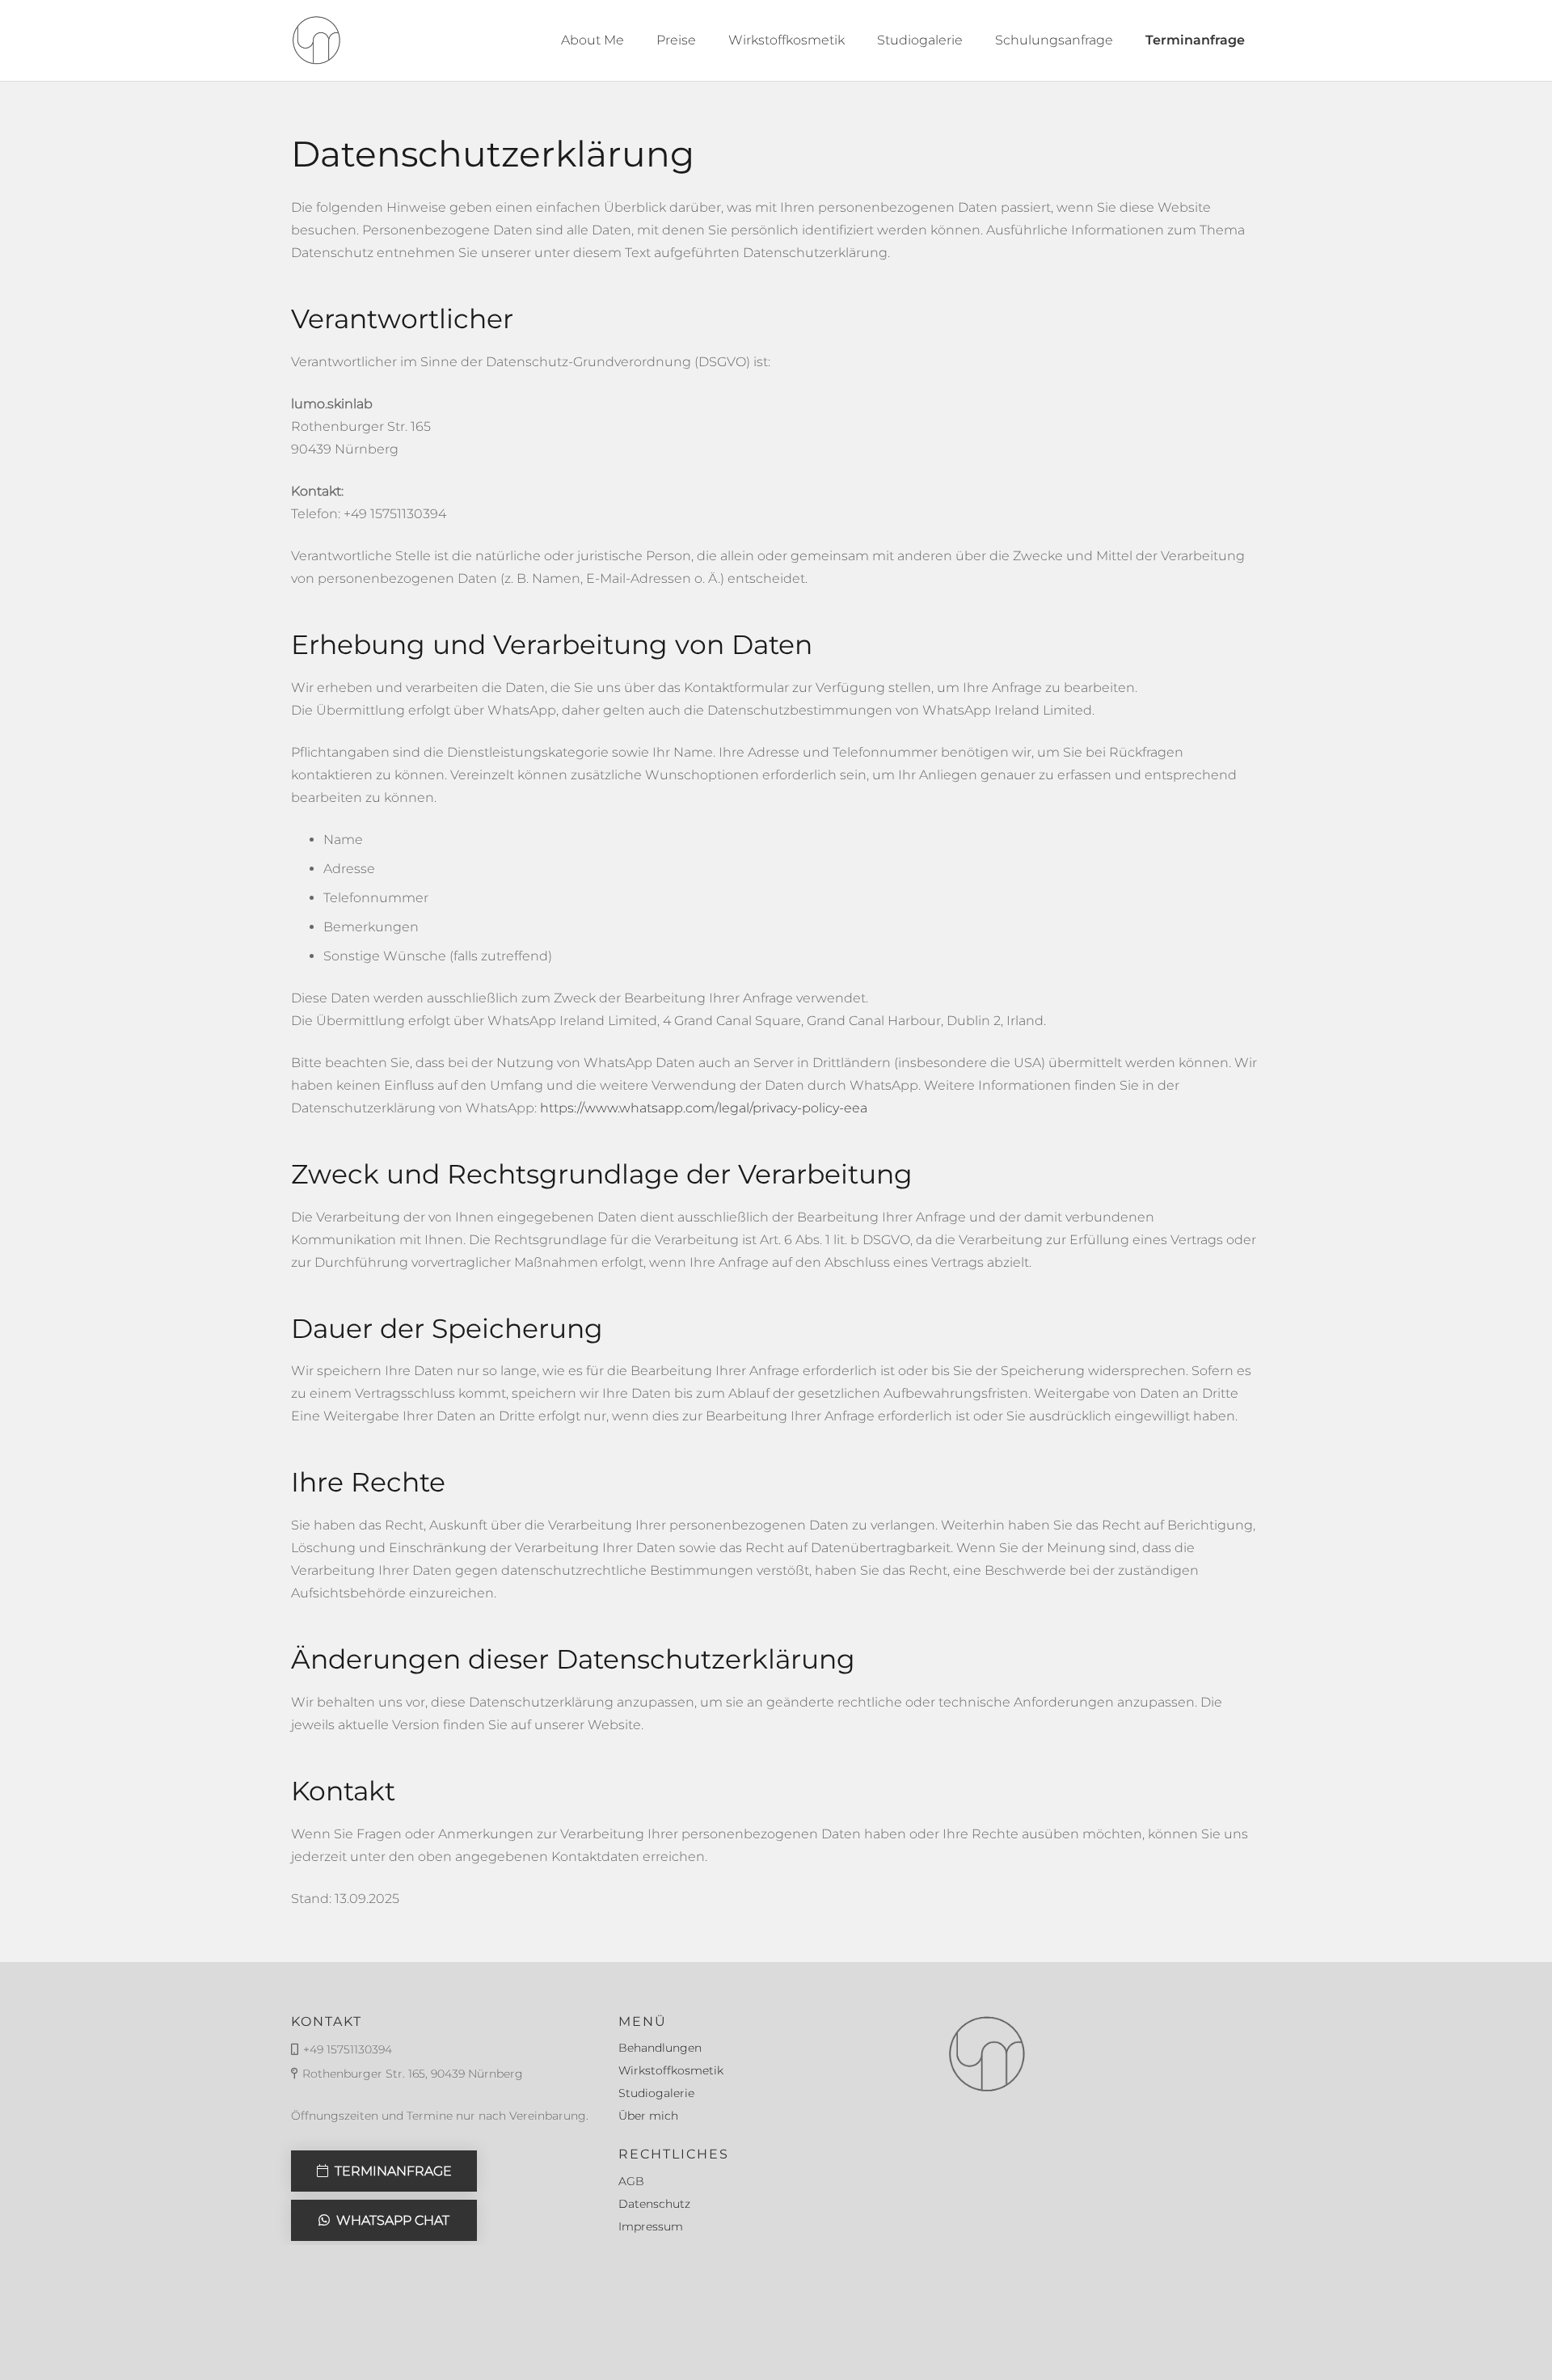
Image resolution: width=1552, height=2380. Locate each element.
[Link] (316, 40)
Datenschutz (654, 2204)
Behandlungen (660, 2048)
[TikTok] (1246, 2312)
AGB (631, 2181)
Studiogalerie (656, 2093)
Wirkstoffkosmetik (671, 2070)
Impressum (651, 2226)
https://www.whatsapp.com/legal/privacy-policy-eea (704, 1108)
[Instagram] (1215, 2312)
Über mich (648, 2116)
